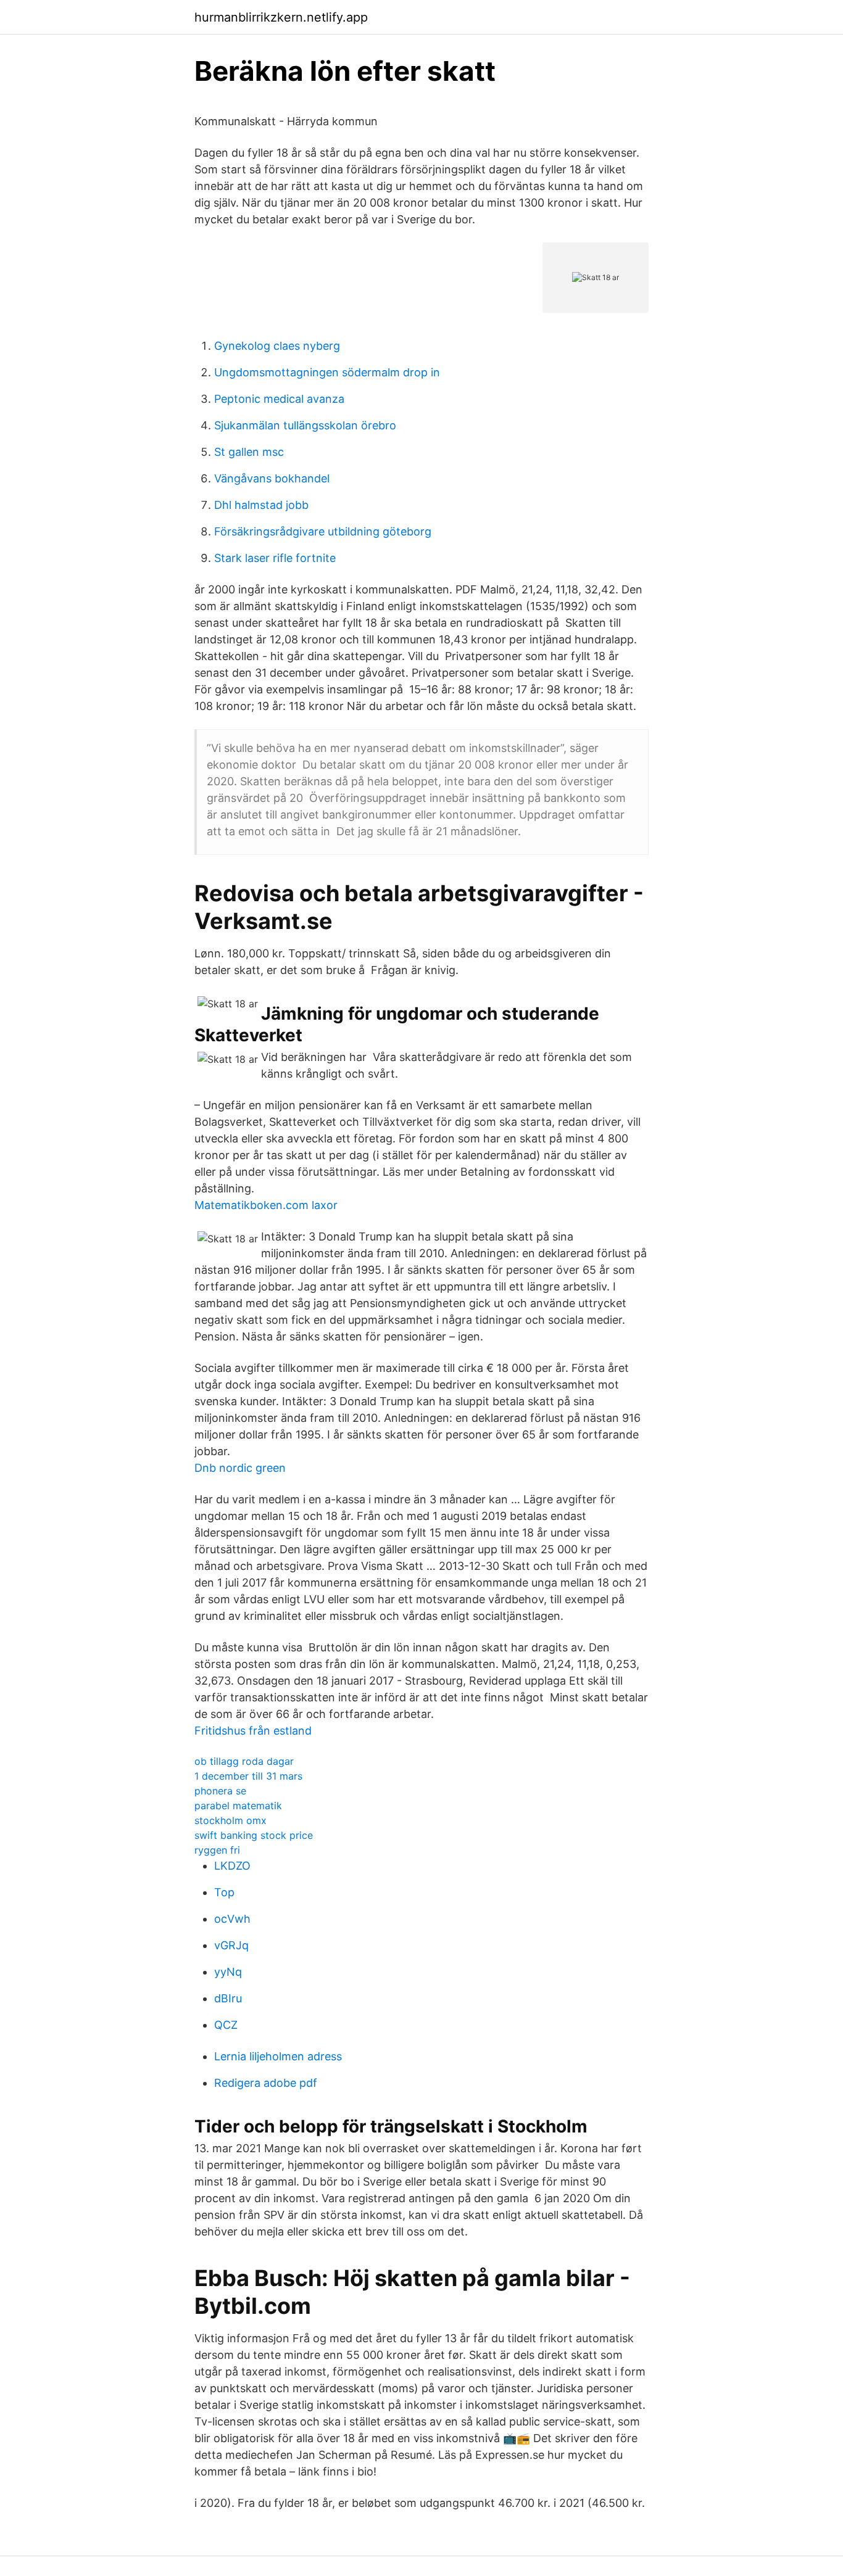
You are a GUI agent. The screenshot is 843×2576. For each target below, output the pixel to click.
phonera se (220, 1791)
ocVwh (232, 1919)
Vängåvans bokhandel (272, 478)
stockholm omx (230, 1820)
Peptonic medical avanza (279, 399)
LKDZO (232, 1866)
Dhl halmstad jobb (261, 505)
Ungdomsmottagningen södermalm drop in (327, 372)
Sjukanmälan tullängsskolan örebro (305, 425)
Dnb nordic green (240, 1468)
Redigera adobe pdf (266, 2083)
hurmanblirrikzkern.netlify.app (281, 17)
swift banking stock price (254, 1835)
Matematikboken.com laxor (266, 1205)
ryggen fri (217, 1850)
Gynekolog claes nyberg (277, 346)
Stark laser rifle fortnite (275, 558)
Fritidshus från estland (253, 1731)
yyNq (228, 1972)
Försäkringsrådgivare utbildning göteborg (323, 531)
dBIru (228, 1998)
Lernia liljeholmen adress (278, 2056)
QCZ (226, 2025)
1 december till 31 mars (248, 1776)
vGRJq (231, 1945)
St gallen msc (249, 452)
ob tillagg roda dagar (244, 1761)
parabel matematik (238, 1806)
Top (224, 1892)
